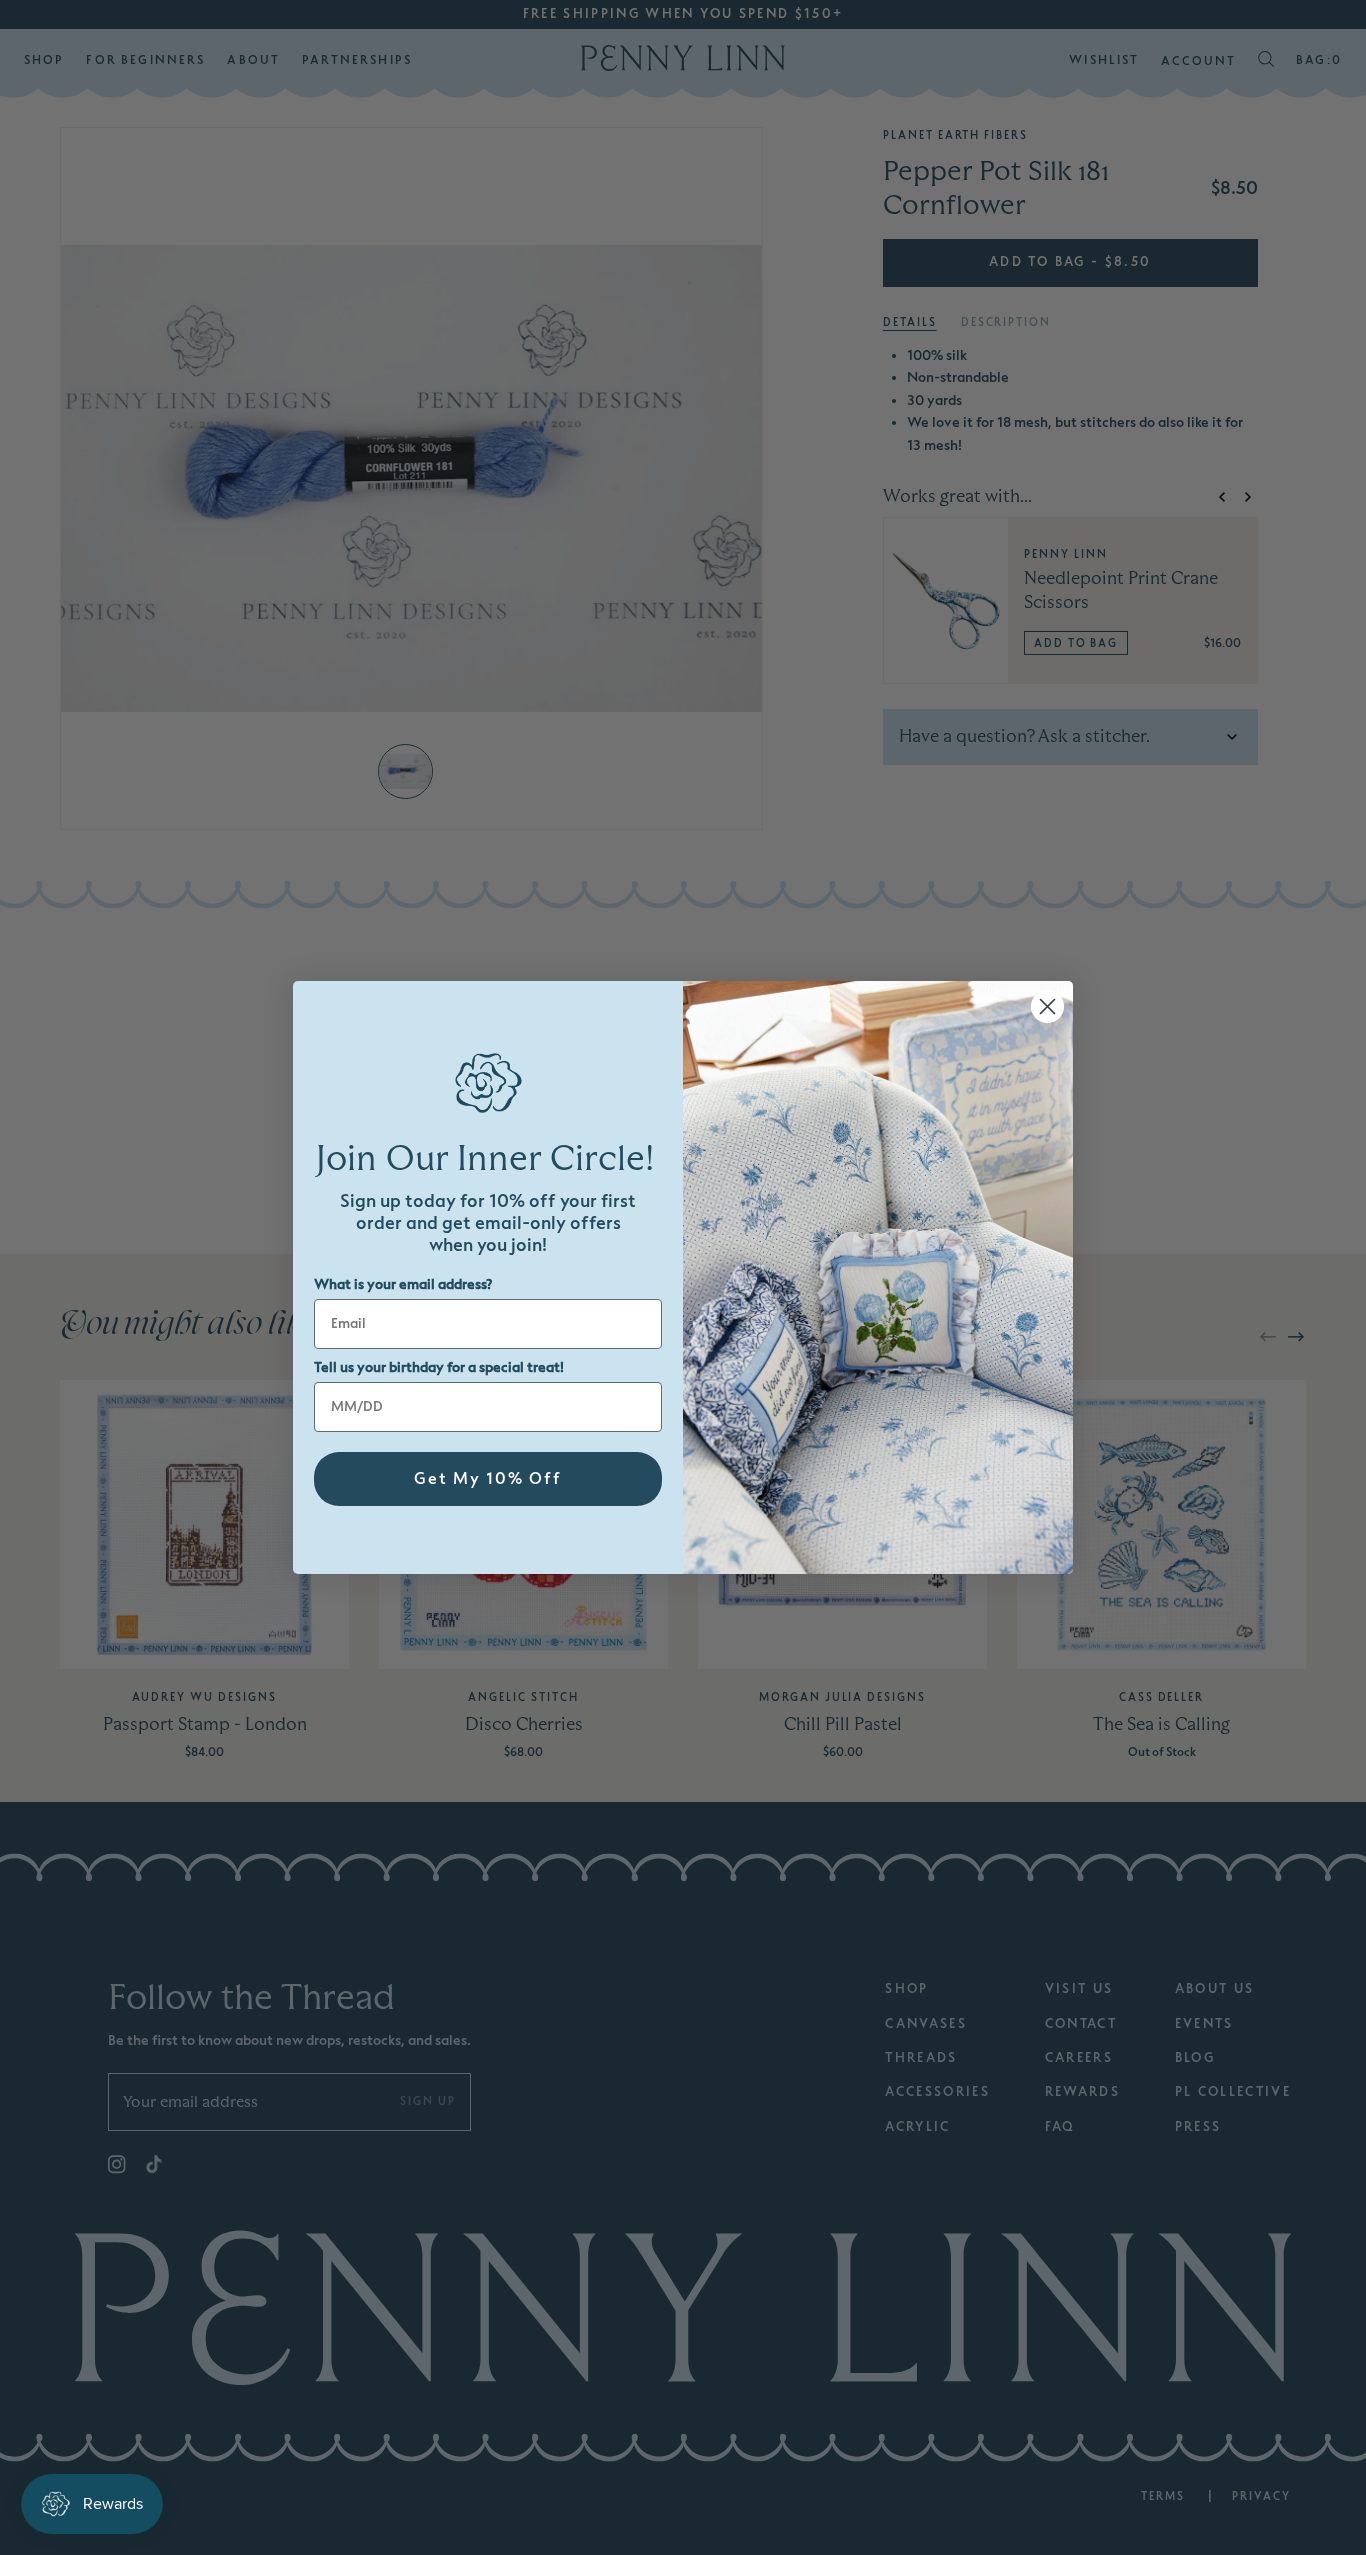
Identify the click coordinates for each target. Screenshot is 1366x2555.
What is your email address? (403, 1284)
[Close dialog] (1047, 1006)
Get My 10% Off (488, 1479)
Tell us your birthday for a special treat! (439, 1367)
